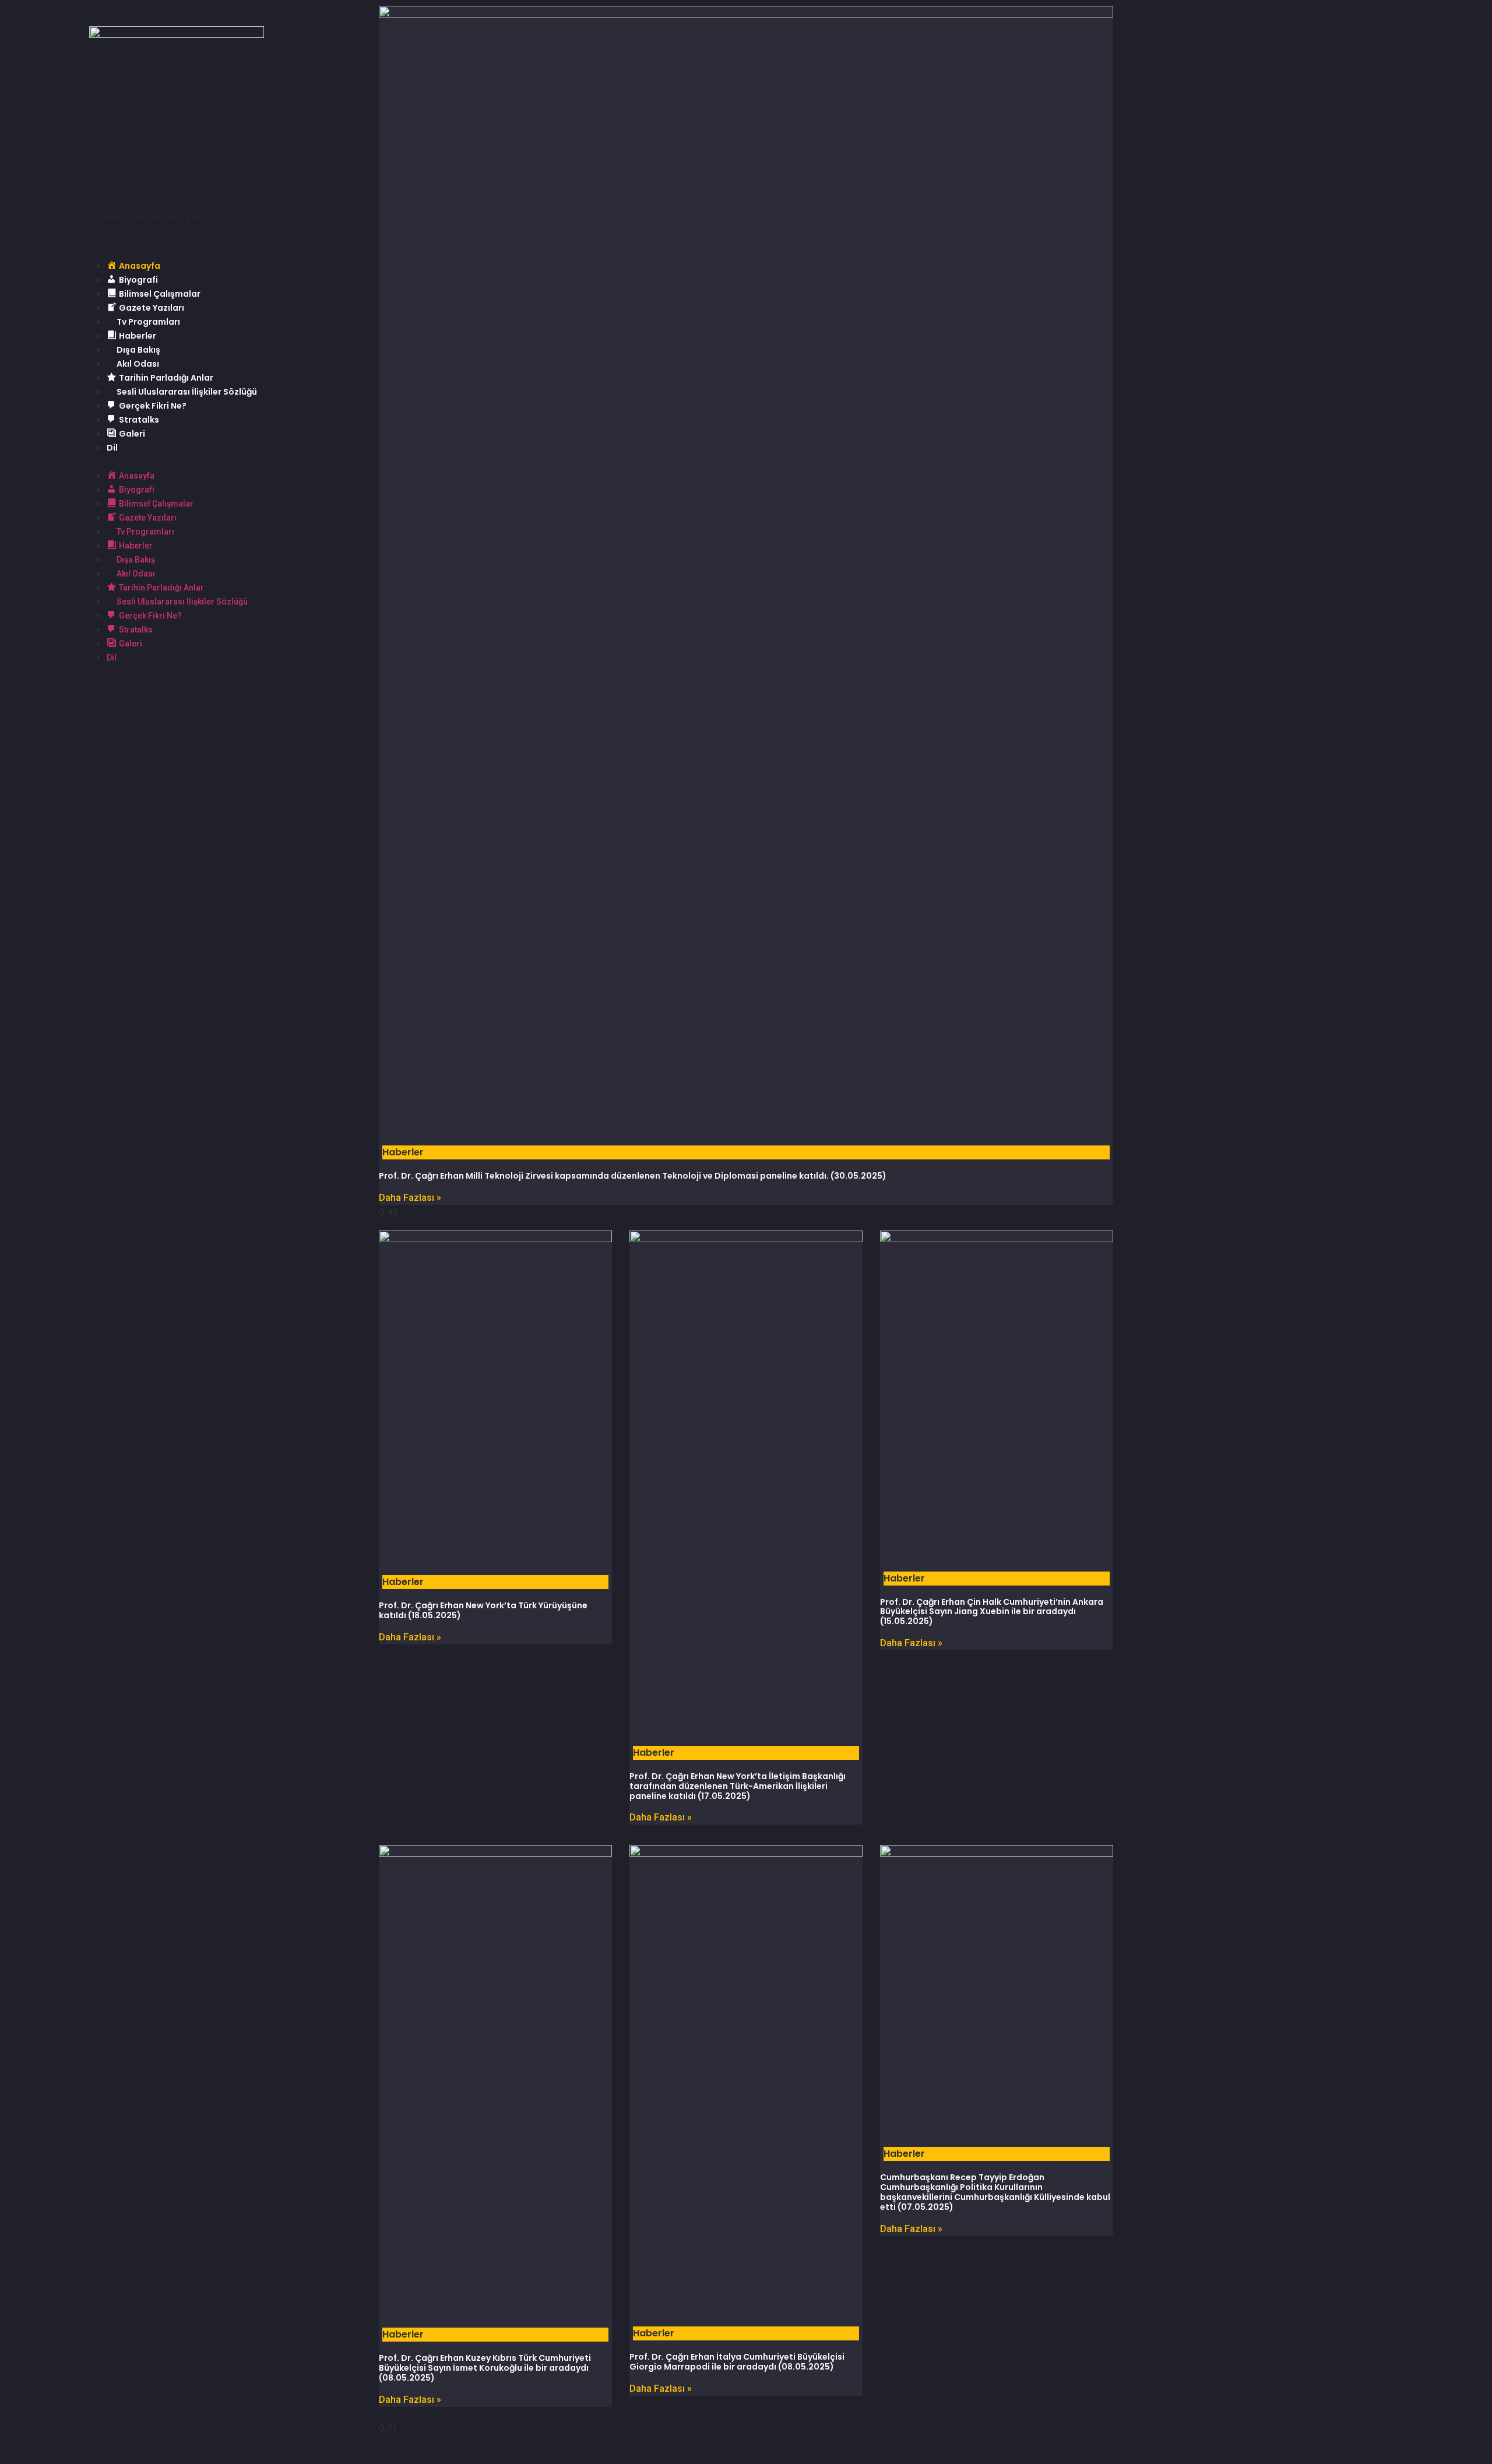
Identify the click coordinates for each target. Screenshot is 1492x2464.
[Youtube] (162, 690)
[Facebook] (98, 690)
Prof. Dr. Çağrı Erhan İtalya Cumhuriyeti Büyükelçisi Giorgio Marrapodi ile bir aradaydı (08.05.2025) (737, 2362)
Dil (112, 448)
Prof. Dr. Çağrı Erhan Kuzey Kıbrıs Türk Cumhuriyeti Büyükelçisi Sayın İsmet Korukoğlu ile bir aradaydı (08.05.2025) (485, 2368)
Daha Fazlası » (410, 1198)
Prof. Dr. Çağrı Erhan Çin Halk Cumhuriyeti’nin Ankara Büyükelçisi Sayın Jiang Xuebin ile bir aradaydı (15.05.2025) (992, 1612)
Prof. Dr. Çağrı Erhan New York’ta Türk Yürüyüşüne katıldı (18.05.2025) (483, 1610)
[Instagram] (194, 690)
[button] (224, 461)
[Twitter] (130, 690)
